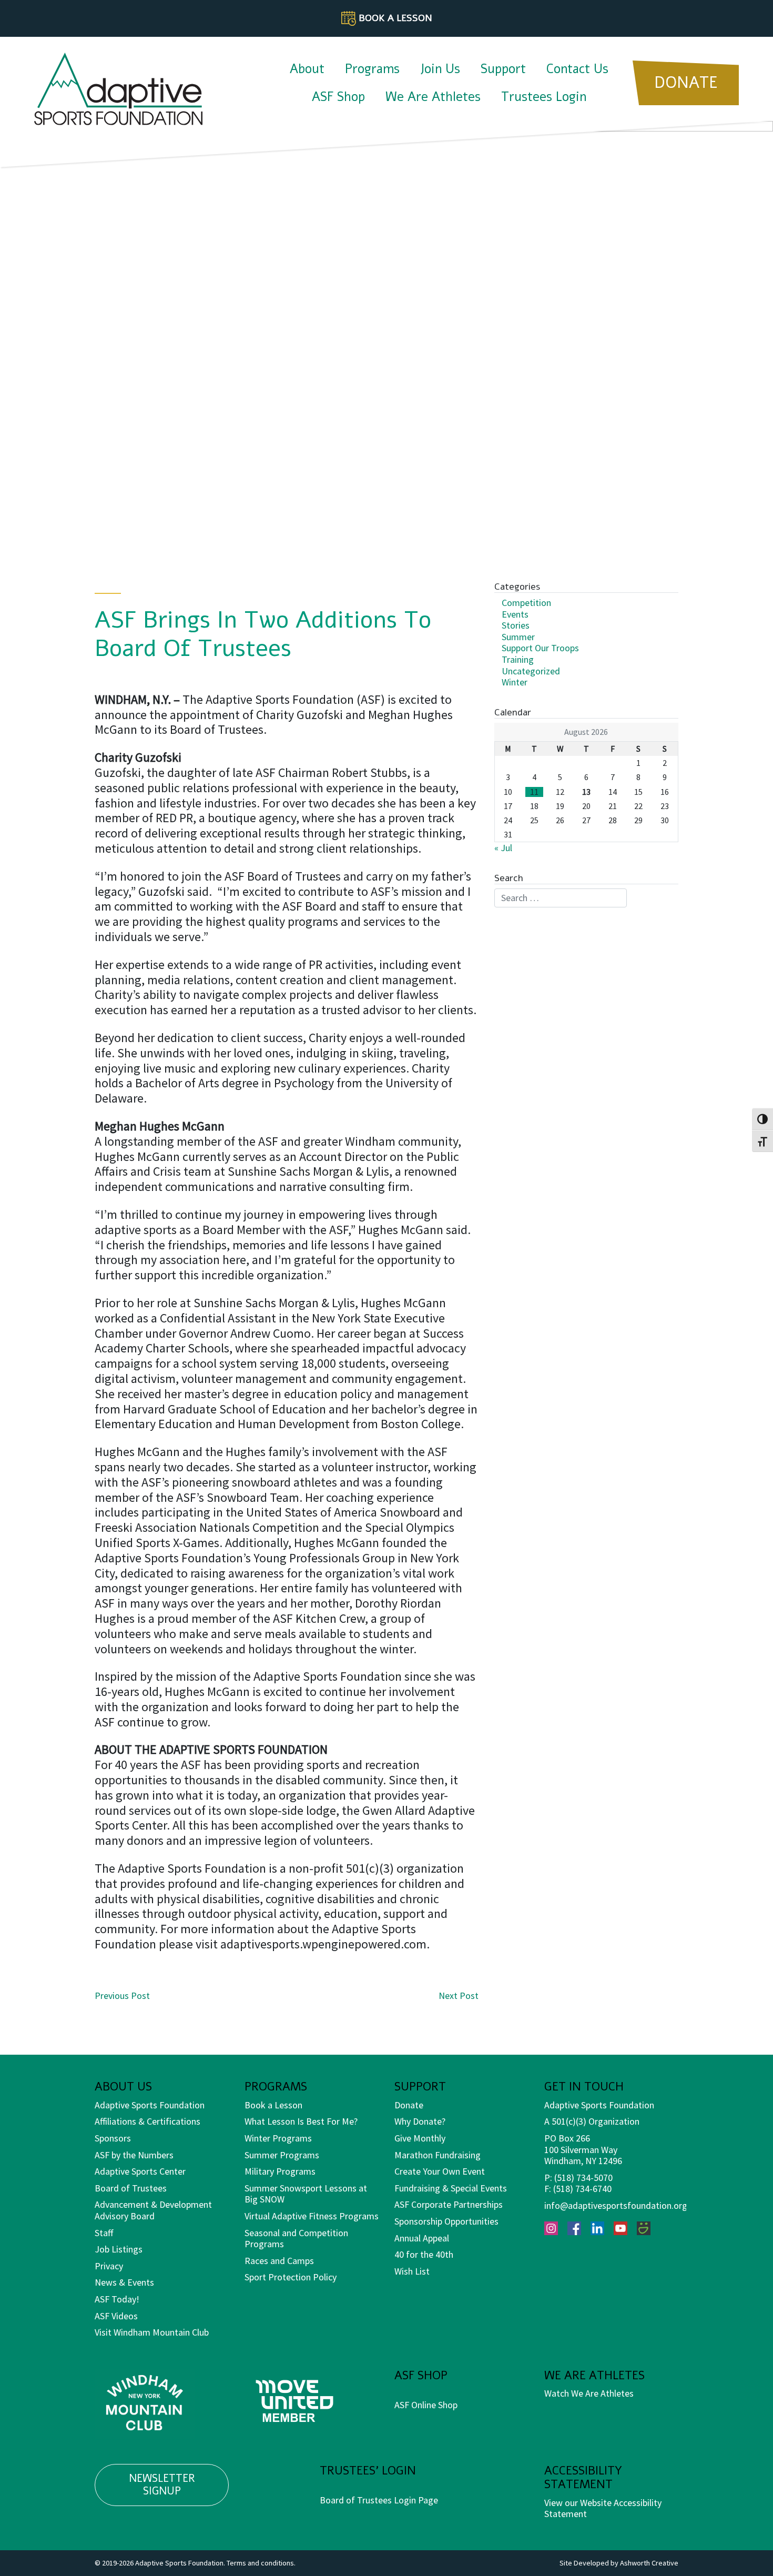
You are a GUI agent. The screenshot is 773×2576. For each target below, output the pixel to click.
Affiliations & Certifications (148, 2121)
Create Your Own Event (440, 2171)
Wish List (412, 2271)
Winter (515, 682)
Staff (104, 2233)
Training (518, 659)
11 (534, 792)
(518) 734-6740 (582, 2189)
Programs (372, 69)
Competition (526, 603)
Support (503, 69)
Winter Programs (278, 2138)
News (106, 2282)
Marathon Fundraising (438, 2155)
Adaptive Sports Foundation (150, 2105)
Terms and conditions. (261, 2563)
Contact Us (577, 69)
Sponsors (113, 2138)
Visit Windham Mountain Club (152, 2332)
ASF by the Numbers (134, 2155)
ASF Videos (116, 2316)
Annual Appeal (422, 2238)
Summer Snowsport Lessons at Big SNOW (306, 2194)
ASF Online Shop (426, 2405)
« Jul (503, 848)
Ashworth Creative (649, 2563)
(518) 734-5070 (583, 2178)
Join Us (440, 69)
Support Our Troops (540, 648)
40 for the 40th (424, 2254)
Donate (409, 2105)
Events (515, 614)
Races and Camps (279, 2261)
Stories (516, 625)
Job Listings (119, 2249)
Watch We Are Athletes (589, 2393)
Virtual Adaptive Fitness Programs (312, 2216)
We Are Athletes (433, 97)
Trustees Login (544, 97)
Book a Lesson (273, 2105)
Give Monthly (420, 2138)
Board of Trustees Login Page (379, 2500)
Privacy (109, 2266)
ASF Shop (338, 97)
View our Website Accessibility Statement (603, 2508)
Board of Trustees (131, 2188)
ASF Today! (117, 2299)
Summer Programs (282, 2155)
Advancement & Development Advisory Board (153, 2210)
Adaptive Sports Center (140, 2171)
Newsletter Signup (162, 2485)
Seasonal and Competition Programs (296, 2239)
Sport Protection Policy (291, 2277)
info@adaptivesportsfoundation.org (616, 2205)
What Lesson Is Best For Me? (301, 2121)
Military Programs (280, 2171)
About (307, 69)
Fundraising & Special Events (451, 2188)
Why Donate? (420, 2121)
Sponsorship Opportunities (446, 2221)
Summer (518, 637)
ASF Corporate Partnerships (449, 2204)
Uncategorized (531, 671)
